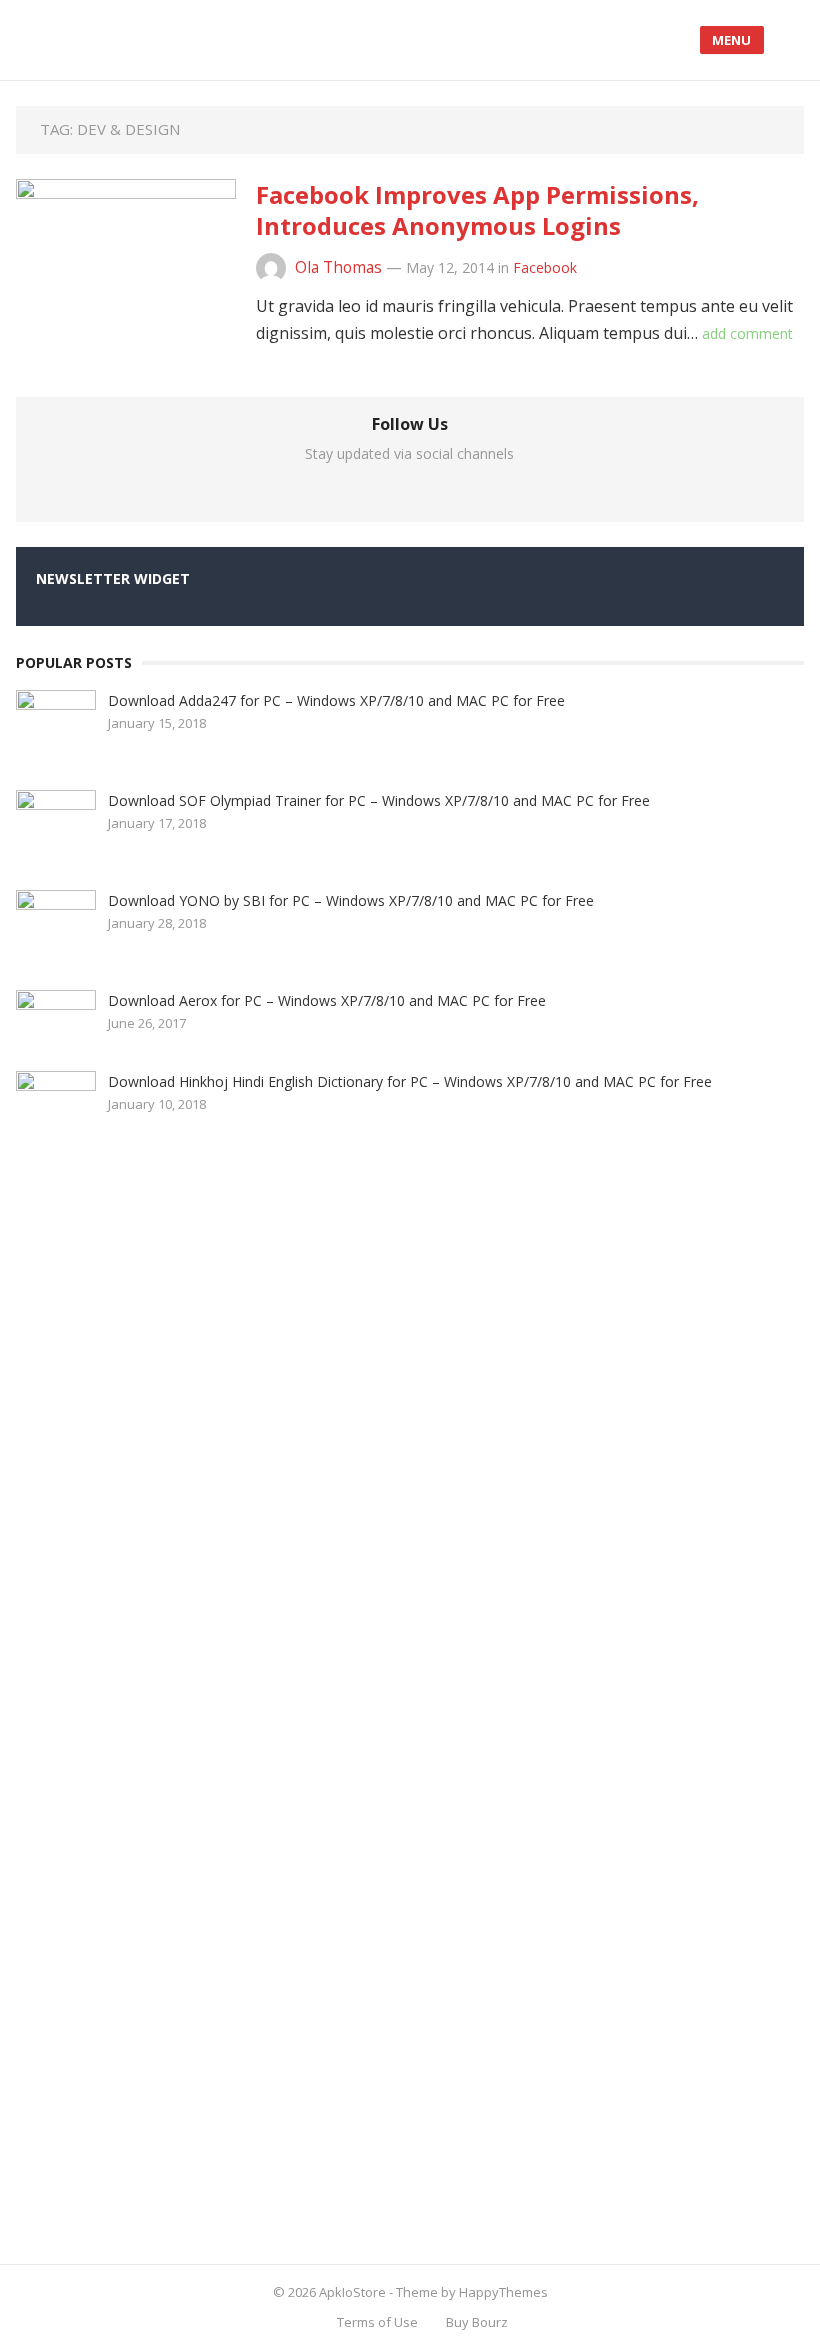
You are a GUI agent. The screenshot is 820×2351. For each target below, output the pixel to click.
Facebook (545, 267)
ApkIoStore (352, 2292)
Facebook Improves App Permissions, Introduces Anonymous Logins (477, 210)
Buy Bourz (477, 2322)
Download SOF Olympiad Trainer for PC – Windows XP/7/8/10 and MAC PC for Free (379, 800)
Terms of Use (377, 2322)
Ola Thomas (338, 267)
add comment (747, 333)
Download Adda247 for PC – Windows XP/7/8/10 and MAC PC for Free (336, 700)
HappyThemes (503, 2292)
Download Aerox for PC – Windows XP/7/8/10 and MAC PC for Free (327, 1000)
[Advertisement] (166, 1701)
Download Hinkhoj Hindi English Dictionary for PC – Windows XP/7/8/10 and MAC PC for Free (410, 1081)
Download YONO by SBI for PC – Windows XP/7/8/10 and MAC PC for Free (351, 900)
